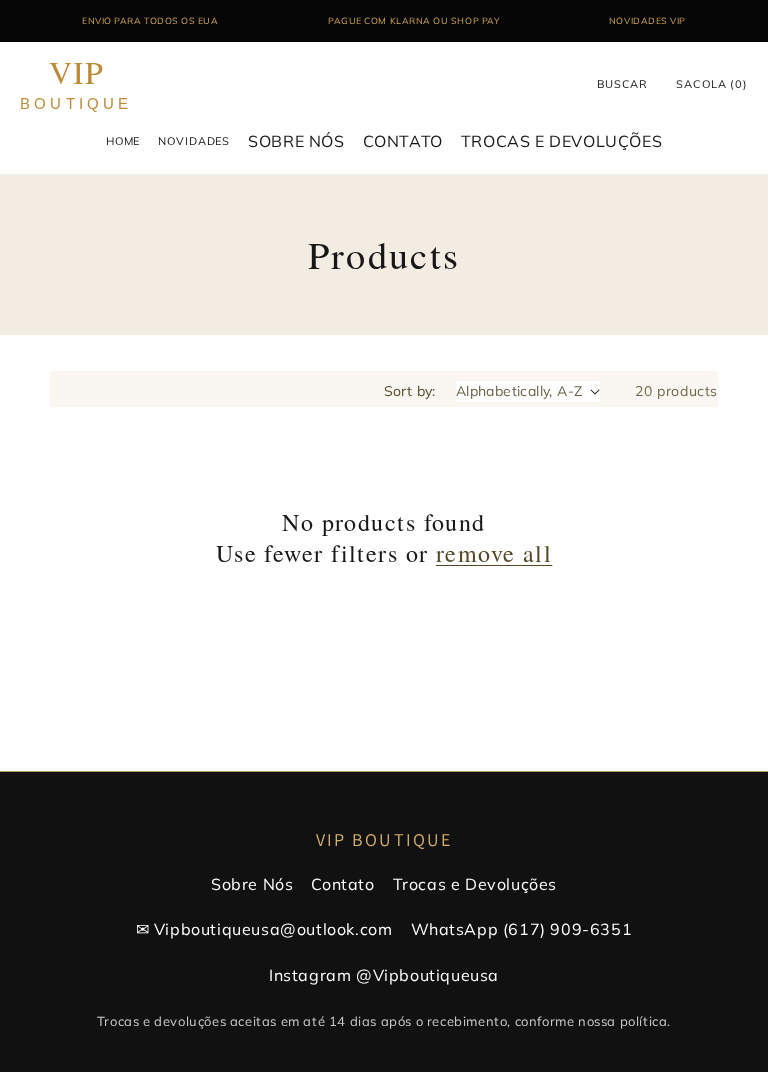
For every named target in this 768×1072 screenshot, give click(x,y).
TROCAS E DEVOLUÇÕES (561, 141)
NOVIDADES (194, 141)
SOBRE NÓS (296, 141)
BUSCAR (622, 84)
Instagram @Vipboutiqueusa (384, 975)
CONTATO (403, 141)
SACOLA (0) (712, 84)
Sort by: (410, 391)
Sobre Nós (252, 884)
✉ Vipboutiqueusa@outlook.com (264, 929)
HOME (123, 141)
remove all (494, 553)
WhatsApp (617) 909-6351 (522, 929)
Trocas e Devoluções (475, 884)
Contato (342, 884)
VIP (76, 84)
